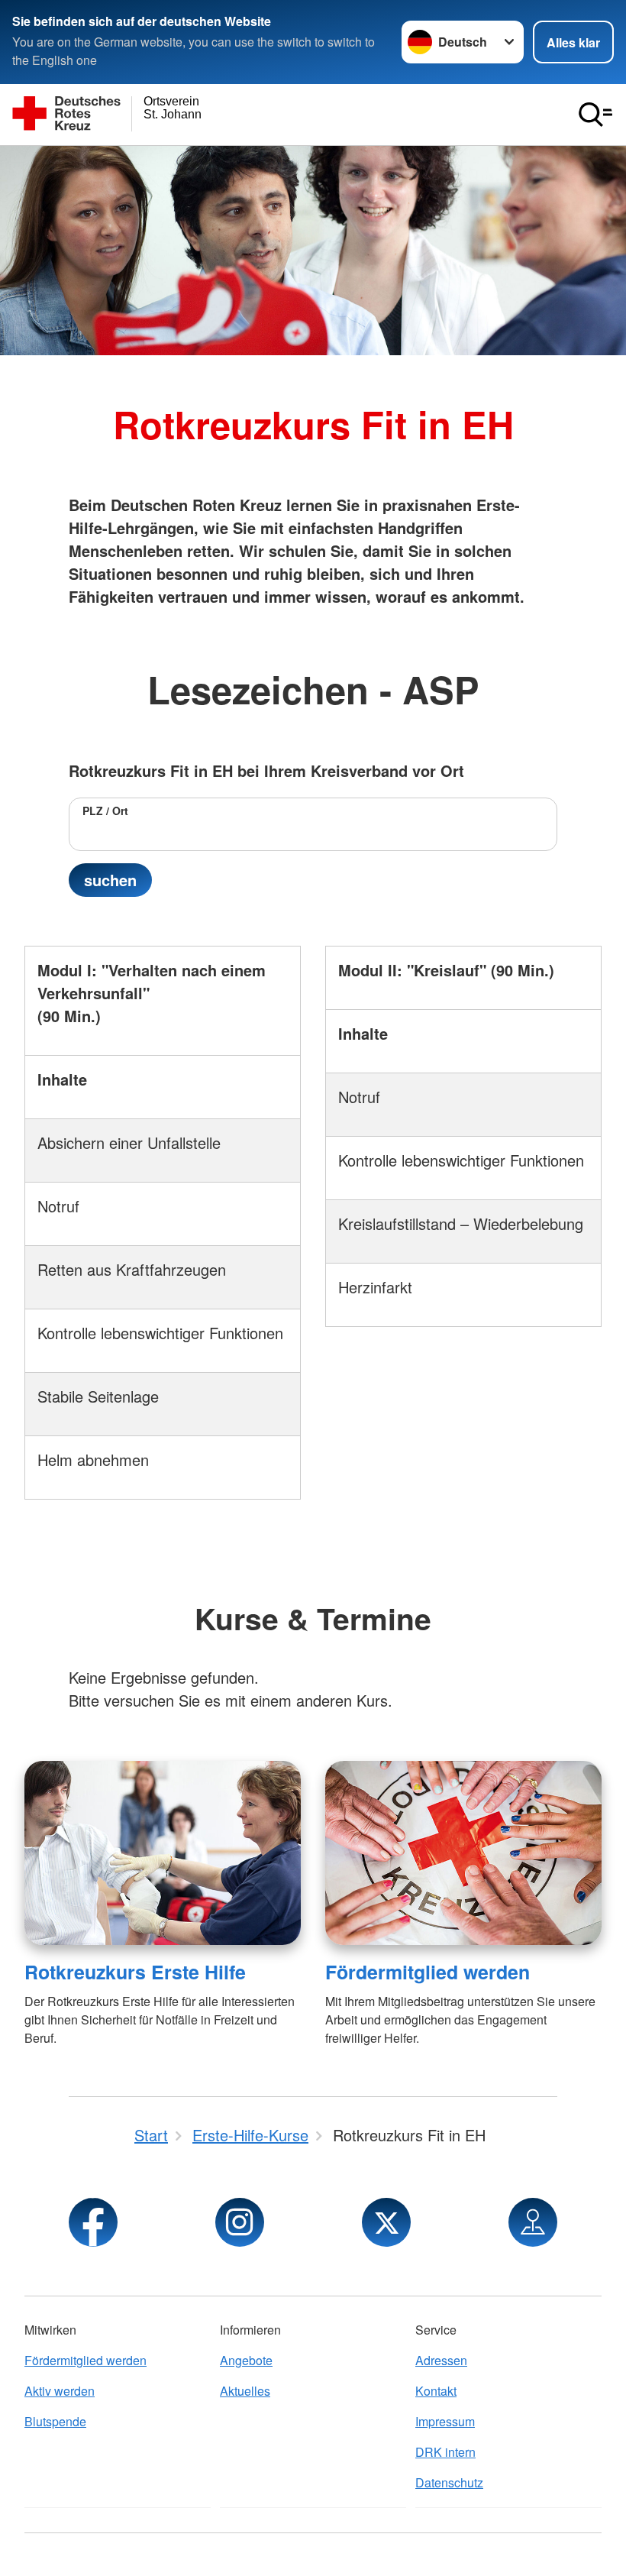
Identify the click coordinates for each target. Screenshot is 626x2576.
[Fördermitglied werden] (463, 1853)
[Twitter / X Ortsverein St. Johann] (386, 2222)
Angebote (246, 2360)
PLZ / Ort (105, 811)
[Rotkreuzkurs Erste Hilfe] (163, 1853)
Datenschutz (449, 2482)
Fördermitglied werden (428, 1972)
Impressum (445, 2421)
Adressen (441, 2360)
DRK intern (445, 2452)
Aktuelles (245, 2391)
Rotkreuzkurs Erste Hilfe (135, 1972)
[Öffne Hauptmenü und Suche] (595, 115)
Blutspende (55, 2421)
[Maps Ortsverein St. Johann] (533, 2222)
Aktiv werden (60, 2391)
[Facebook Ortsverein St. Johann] (93, 2222)
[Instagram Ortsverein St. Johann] (240, 2222)
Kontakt (436, 2391)
